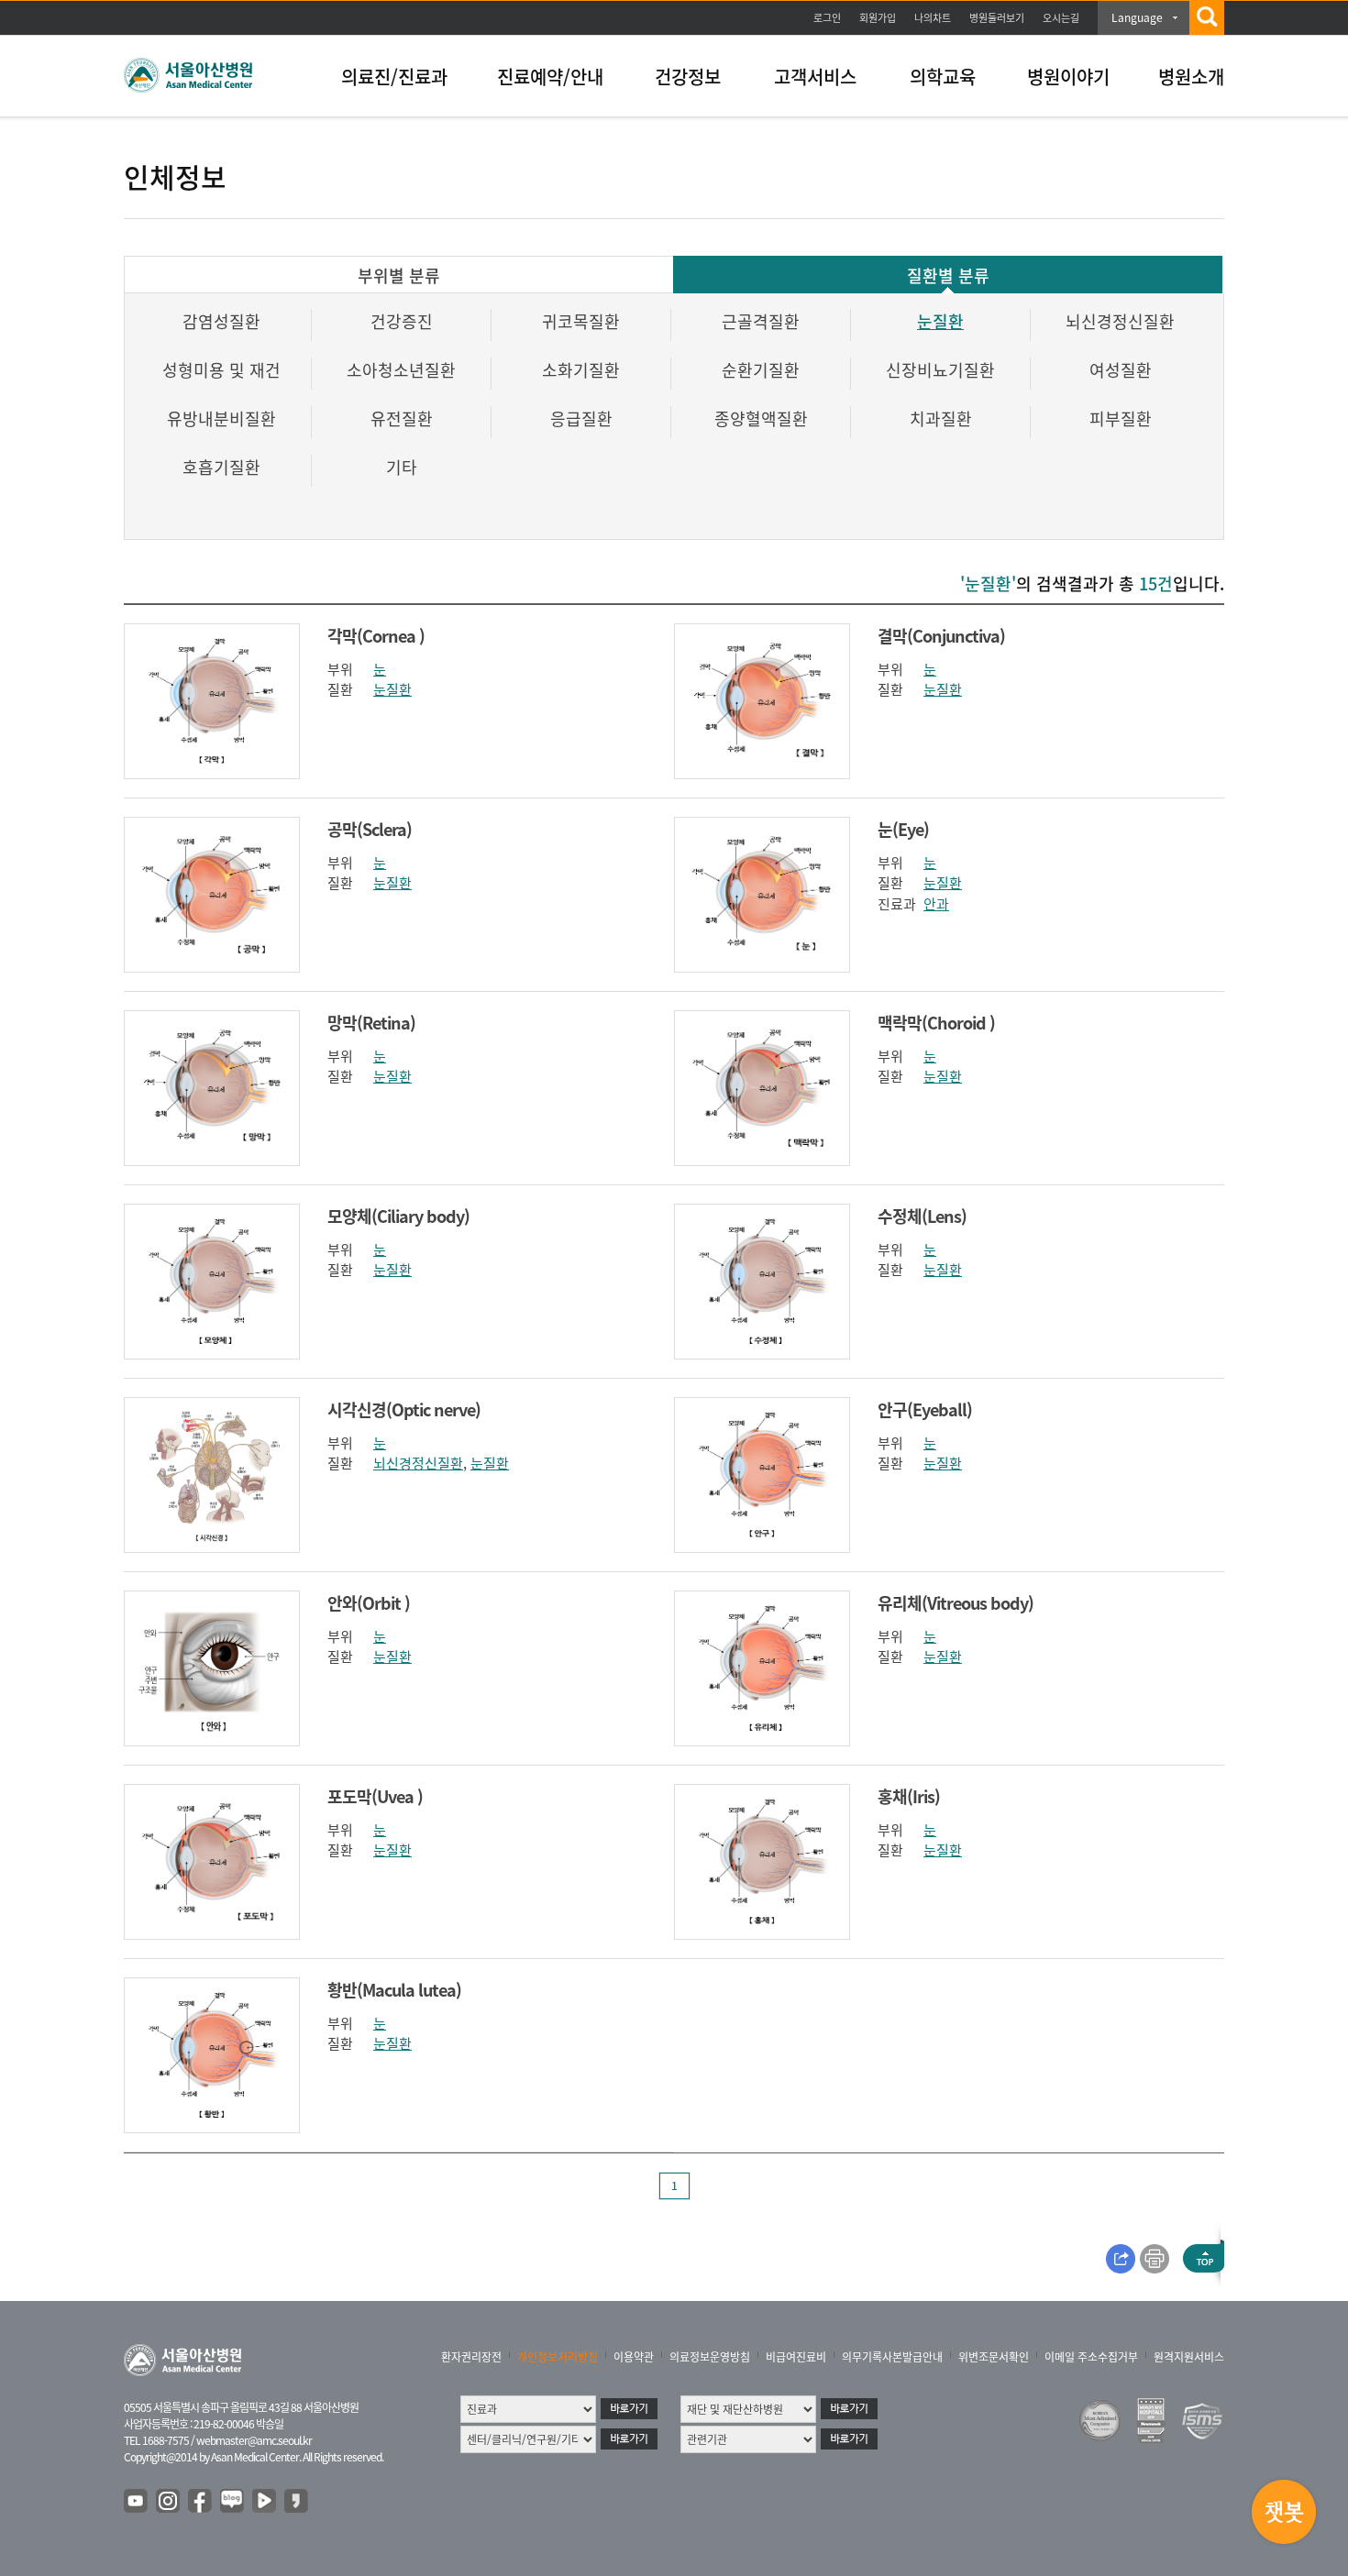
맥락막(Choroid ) (936, 1023)
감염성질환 (221, 321)
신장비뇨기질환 (940, 370)
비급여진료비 (796, 2357)
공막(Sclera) (370, 829)
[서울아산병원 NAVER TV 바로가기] (265, 2502)
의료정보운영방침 (710, 2357)
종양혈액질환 (761, 418)
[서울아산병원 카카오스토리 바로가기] (297, 2502)
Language (1137, 17)
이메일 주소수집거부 (1091, 2357)
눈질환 (940, 321)
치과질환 (941, 418)
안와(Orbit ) (369, 1603)
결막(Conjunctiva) (941, 636)
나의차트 (933, 18)
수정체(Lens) (922, 1216)
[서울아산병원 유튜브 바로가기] (137, 2502)
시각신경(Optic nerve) (404, 1409)
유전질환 (402, 418)
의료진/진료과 (394, 77)
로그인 (827, 18)
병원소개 (1191, 77)
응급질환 (581, 418)
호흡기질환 (221, 467)
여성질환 (1121, 370)
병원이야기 (1068, 77)
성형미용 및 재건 (221, 370)
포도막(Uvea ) (375, 1796)
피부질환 (1121, 418)
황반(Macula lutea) (394, 1990)
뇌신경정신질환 (1120, 321)
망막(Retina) (371, 1023)
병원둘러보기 (997, 18)
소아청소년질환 (401, 370)
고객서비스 (815, 77)
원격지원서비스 (1189, 2357)
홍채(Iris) (909, 1796)
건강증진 (402, 321)
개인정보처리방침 (558, 2357)
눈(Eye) (903, 829)
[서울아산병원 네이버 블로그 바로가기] (233, 2502)
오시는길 (1061, 18)
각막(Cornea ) (376, 636)
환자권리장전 (471, 2357)
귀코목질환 (581, 321)
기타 (402, 467)
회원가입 (878, 18)
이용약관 (634, 2357)
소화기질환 (581, 370)
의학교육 (943, 77)
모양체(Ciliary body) (398, 1216)
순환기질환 (761, 370)
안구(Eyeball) (925, 1409)
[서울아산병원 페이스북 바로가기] (201, 2502)
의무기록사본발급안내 (892, 2357)
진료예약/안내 (550, 77)
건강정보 (688, 77)
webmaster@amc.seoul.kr (254, 2440)
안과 (936, 904)
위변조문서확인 (994, 2357)
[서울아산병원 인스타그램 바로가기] (169, 2502)
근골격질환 (761, 321)
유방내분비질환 (221, 418)
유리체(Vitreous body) (956, 1603)
